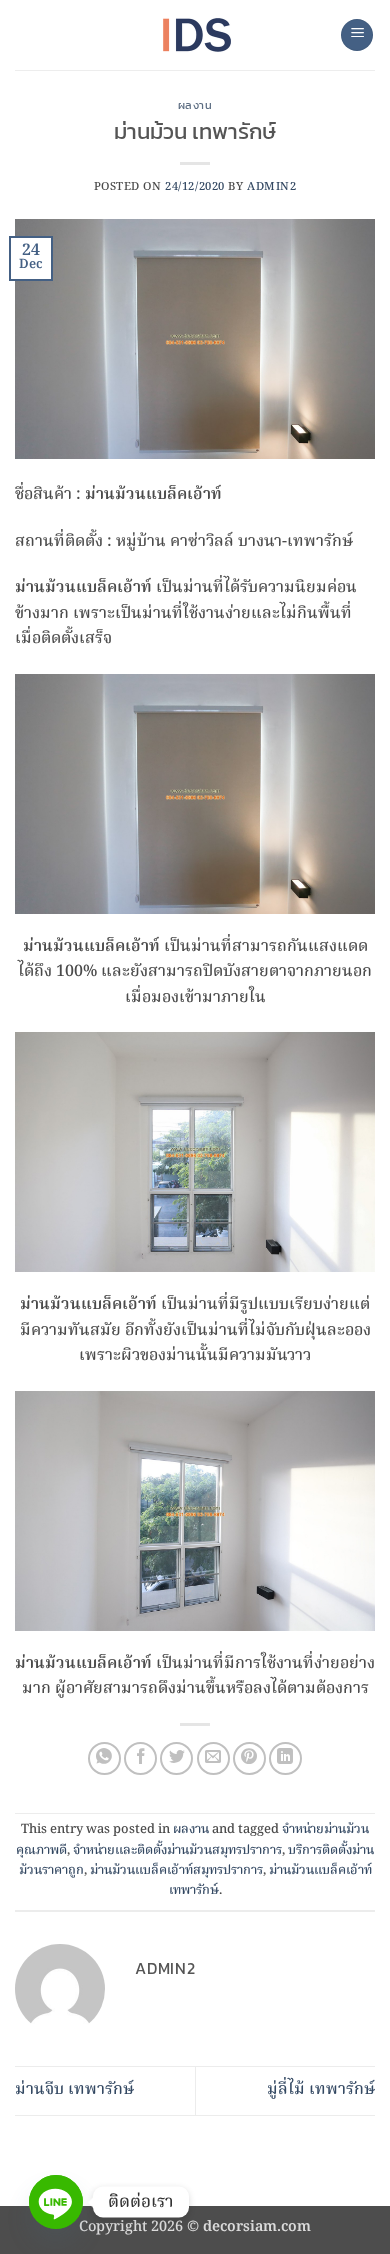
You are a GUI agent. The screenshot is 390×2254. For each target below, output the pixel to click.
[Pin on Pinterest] (249, 1758)
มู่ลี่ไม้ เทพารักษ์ (321, 2090)
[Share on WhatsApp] (104, 1758)
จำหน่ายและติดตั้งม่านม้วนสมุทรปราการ (177, 1850)
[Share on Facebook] (140, 1758)
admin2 (271, 187)
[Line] (56, 2202)
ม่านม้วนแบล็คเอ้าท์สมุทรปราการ (176, 1870)
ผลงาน (195, 105)
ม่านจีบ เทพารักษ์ (74, 2090)
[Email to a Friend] (213, 1758)
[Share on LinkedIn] (285, 1758)
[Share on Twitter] (176, 1758)
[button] (357, 35)
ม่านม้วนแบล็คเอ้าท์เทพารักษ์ (270, 1880)
